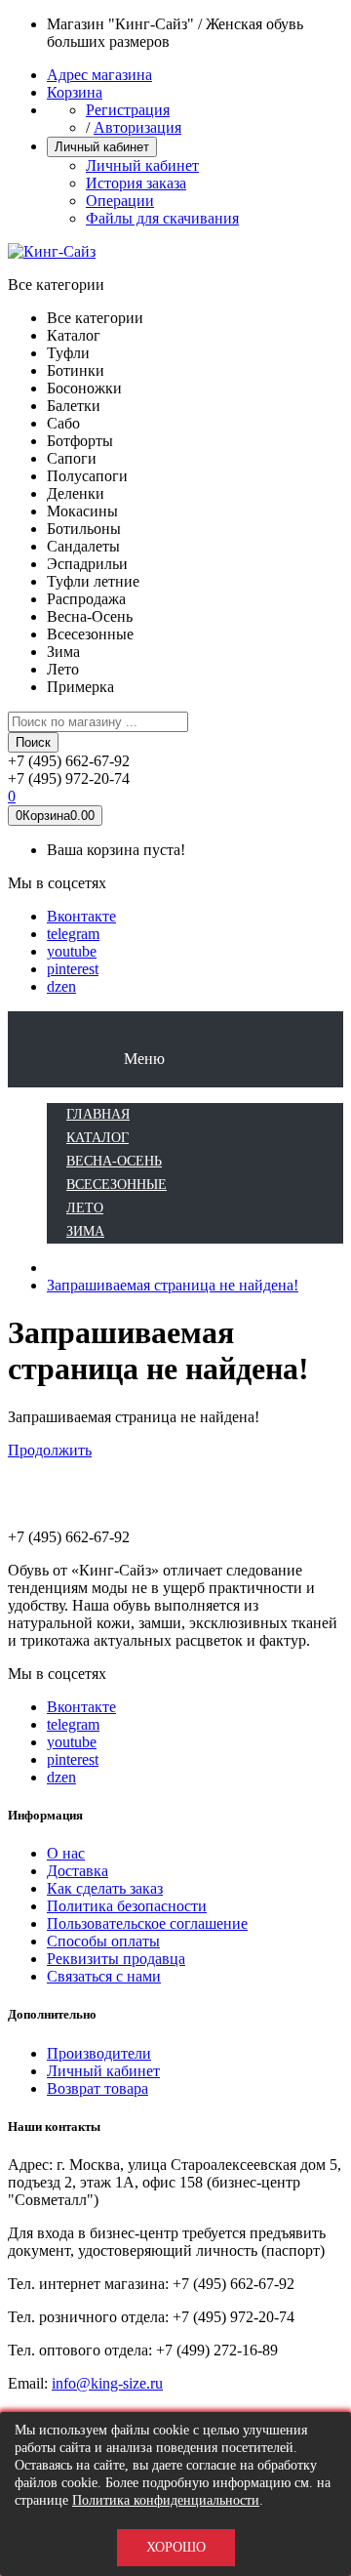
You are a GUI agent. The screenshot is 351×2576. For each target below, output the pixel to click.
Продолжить (50, 1450)
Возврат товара (97, 2088)
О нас (66, 1853)
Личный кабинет (142, 165)
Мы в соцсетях (57, 883)
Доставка (78, 1871)
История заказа (136, 183)
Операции (120, 201)
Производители (99, 2053)
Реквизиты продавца (116, 1959)
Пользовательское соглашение (147, 1923)
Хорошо (176, 2547)
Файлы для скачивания (162, 218)
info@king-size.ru (107, 2383)
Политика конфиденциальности (166, 2500)
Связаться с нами (104, 1976)
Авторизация (137, 127)
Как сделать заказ (105, 1888)
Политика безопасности (127, 1906)
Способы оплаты (103, 1941)
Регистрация (128, 110)
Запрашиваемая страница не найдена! (173, 1285)
